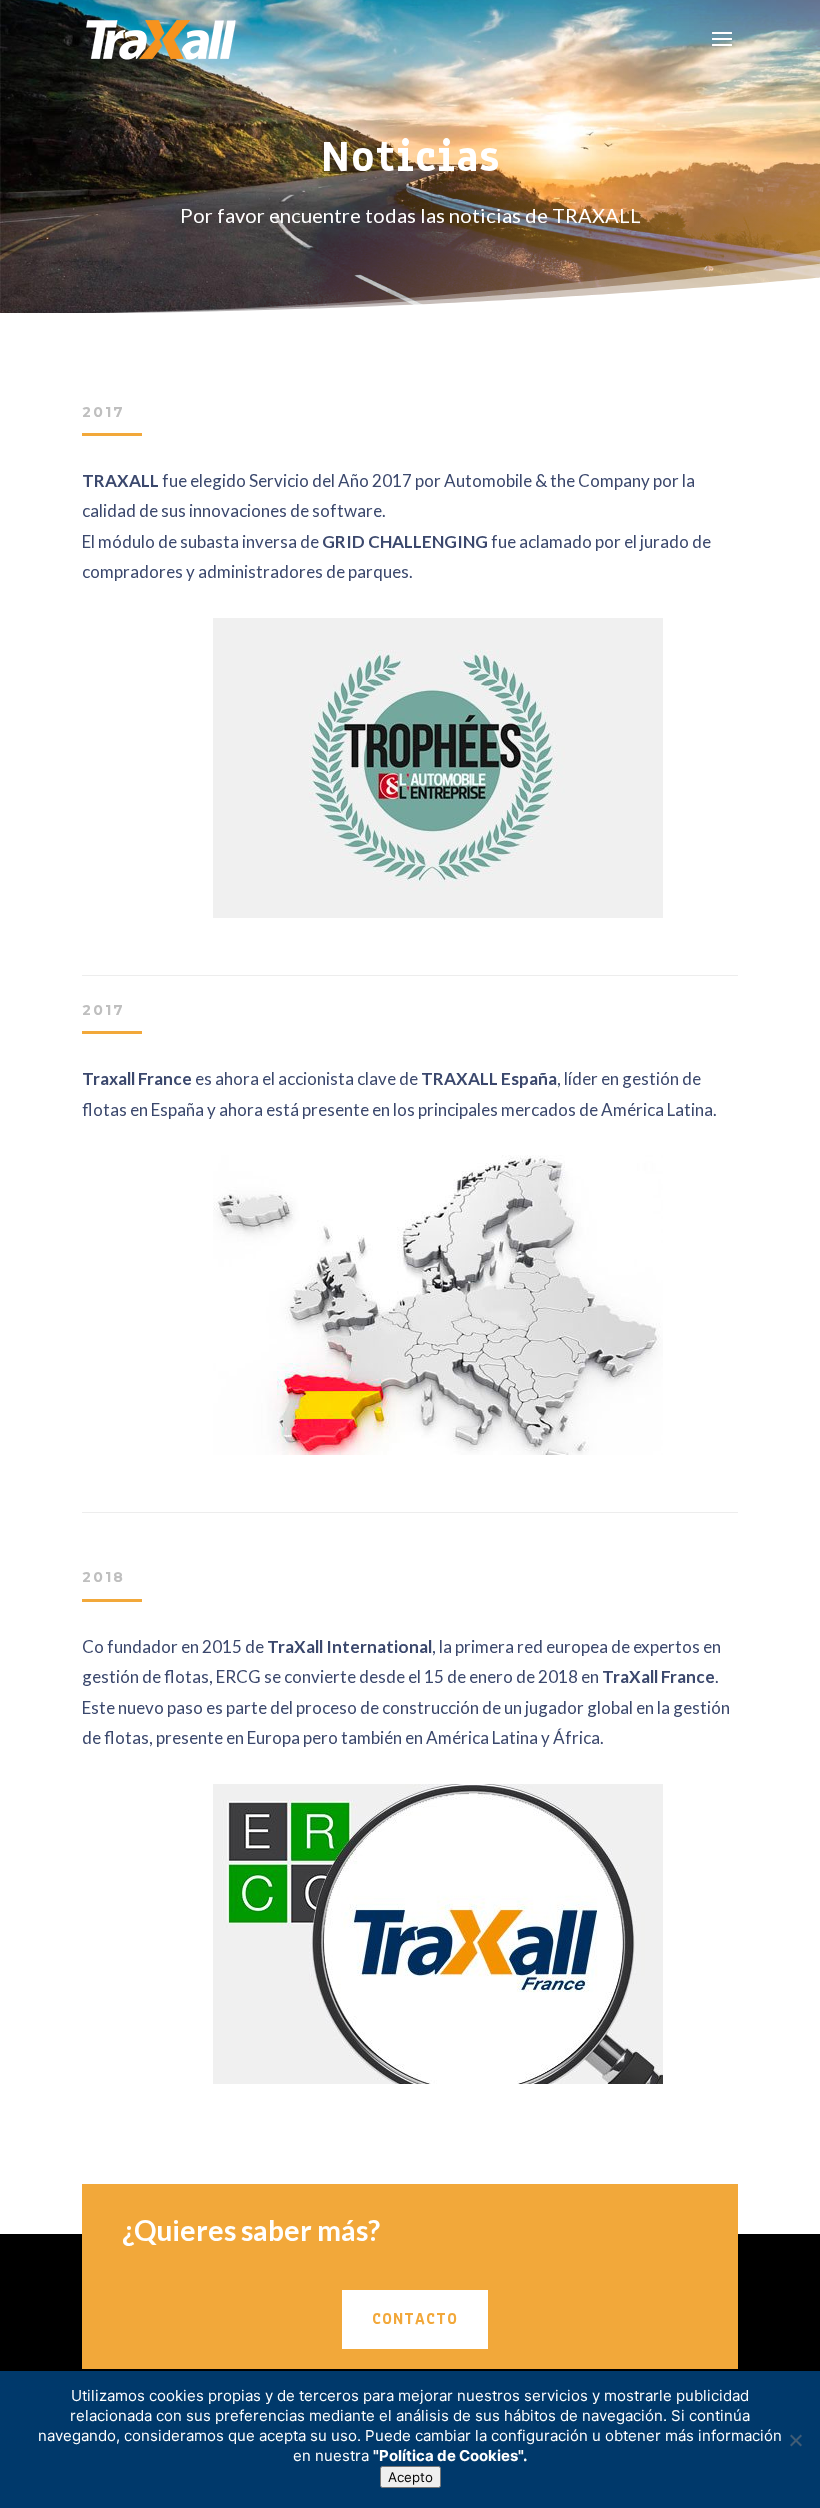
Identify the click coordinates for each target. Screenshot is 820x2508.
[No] (795, 2440)
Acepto (410, 2477)
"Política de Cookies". (450, 2455)
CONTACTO (415, 2319)
